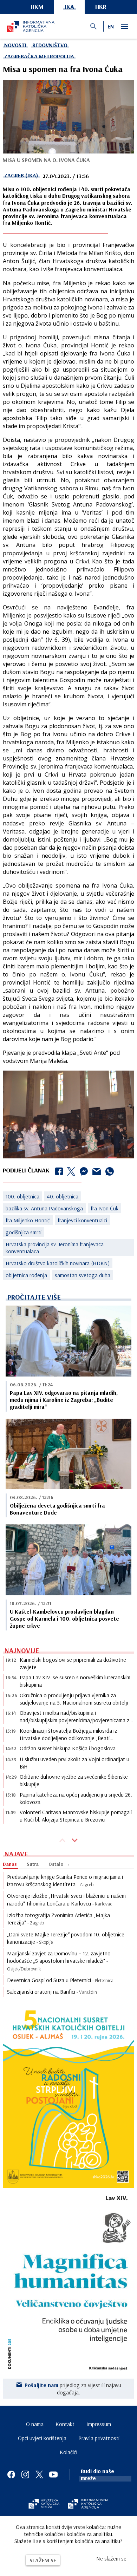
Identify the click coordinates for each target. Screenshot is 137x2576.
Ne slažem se (111, 2558)
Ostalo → (59, 1864)
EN (111, 26)
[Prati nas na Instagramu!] (25, 2474)
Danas (10, 1864)
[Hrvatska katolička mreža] (44, 2504)
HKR (101, 6)
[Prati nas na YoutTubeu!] (53, 2474)
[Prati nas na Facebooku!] (11, 2474)
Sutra (33, 1864)
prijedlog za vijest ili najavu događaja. (73, 2388)
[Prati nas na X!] (39, 2474)
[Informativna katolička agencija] (88, 2504)
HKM (37, 6)
